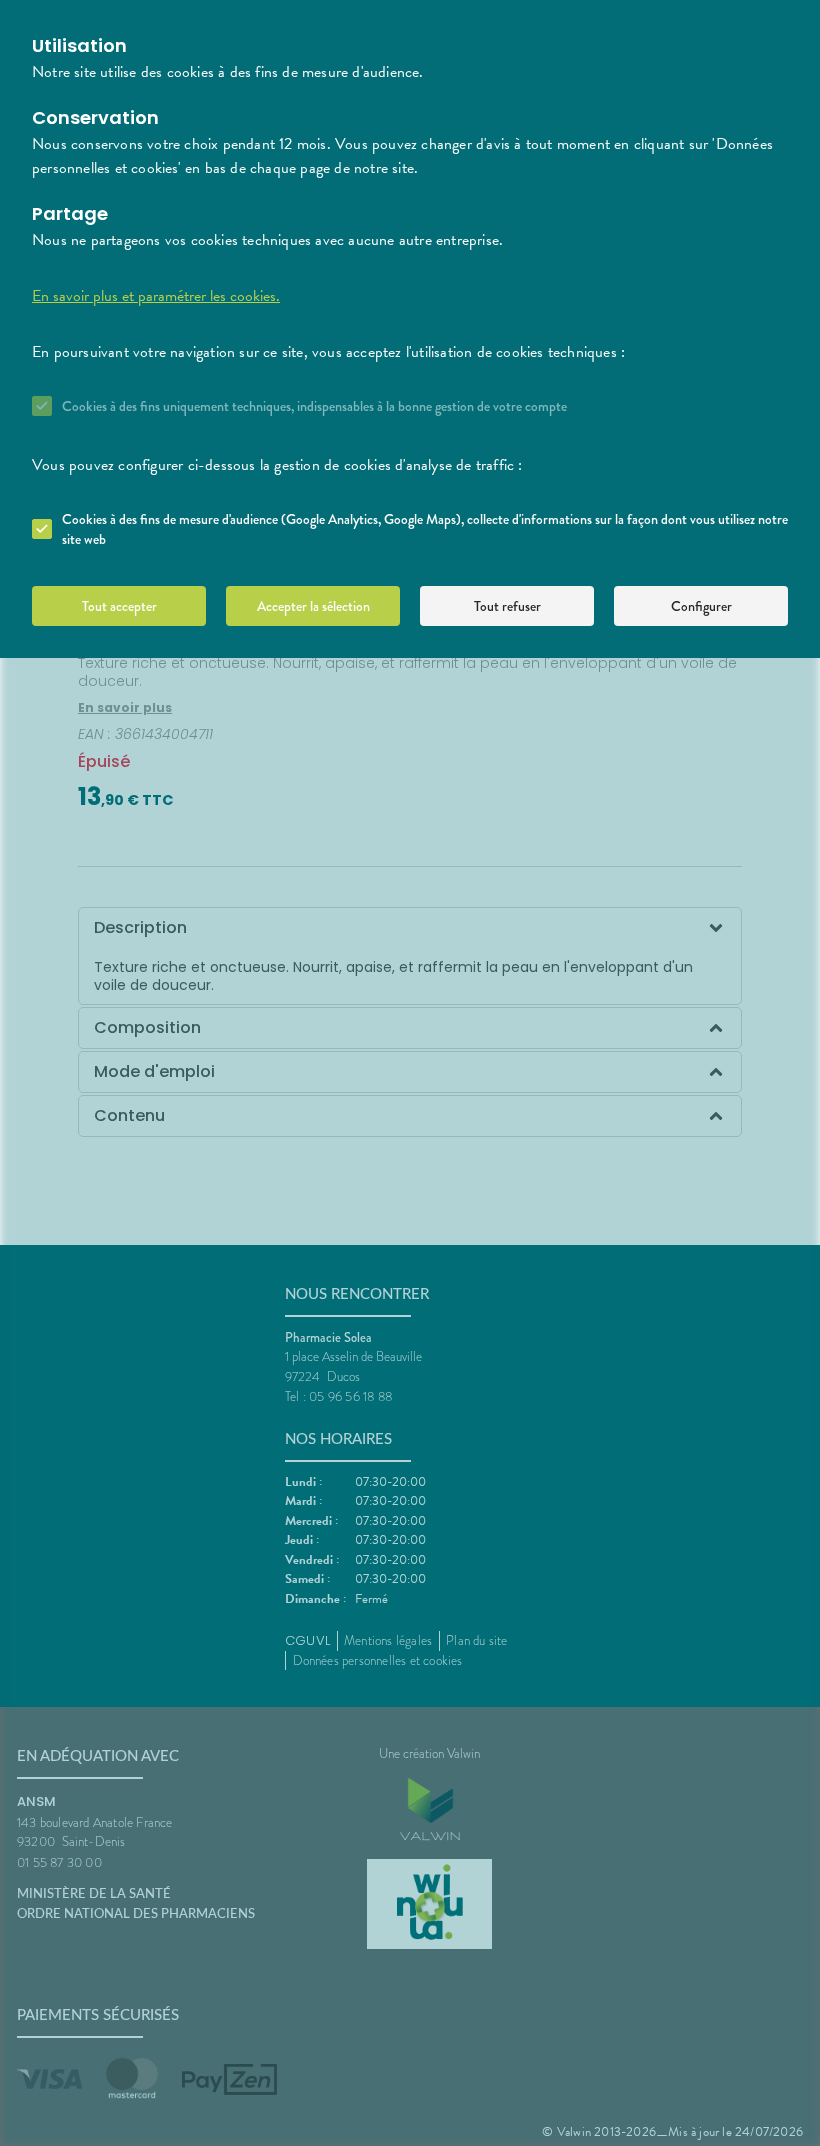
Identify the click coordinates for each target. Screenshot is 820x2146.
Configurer (701, 606)
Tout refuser (507, 606)
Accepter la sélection (313, 606)
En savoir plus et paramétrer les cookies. (156, 296)
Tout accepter (119, 606)
